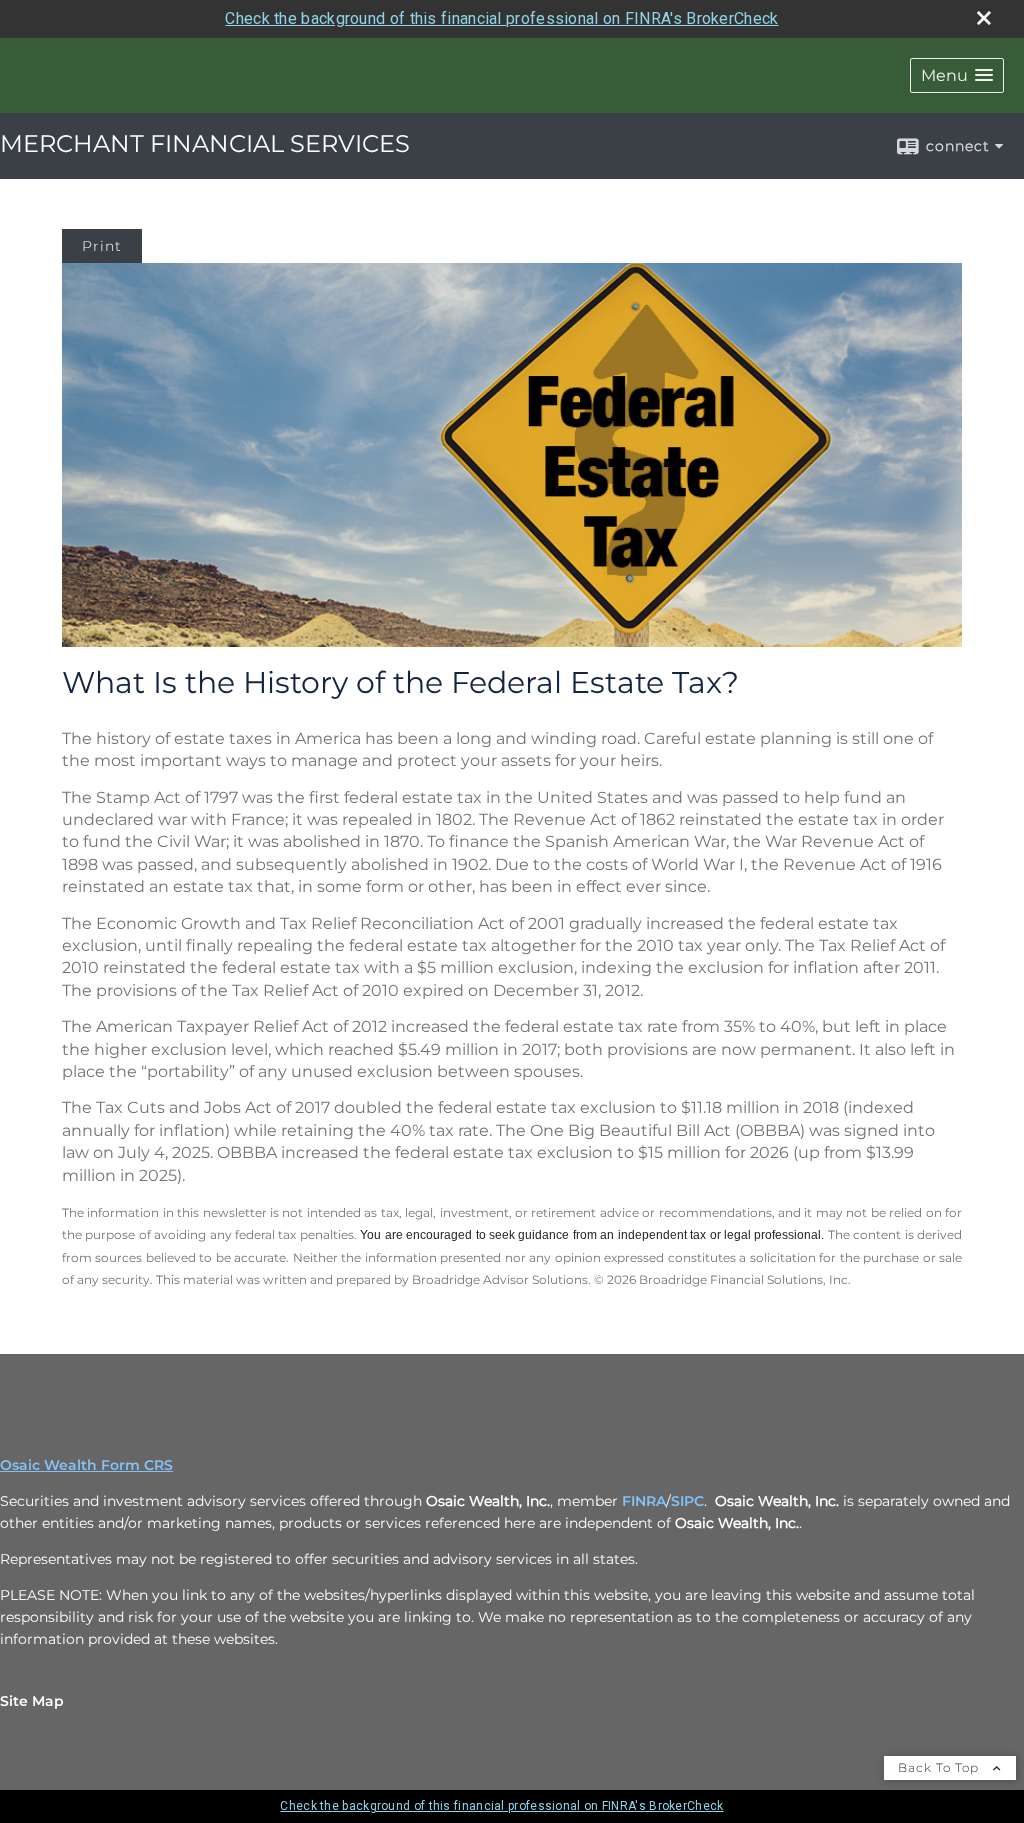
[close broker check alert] (984, 18)
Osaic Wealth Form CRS (86, 1465)
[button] (957, 75)
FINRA (644, 1501)
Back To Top (940, 1767)
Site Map (32, 1701)
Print (102, 246)
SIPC (687, 1501)
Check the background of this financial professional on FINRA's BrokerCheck (501, 18)
